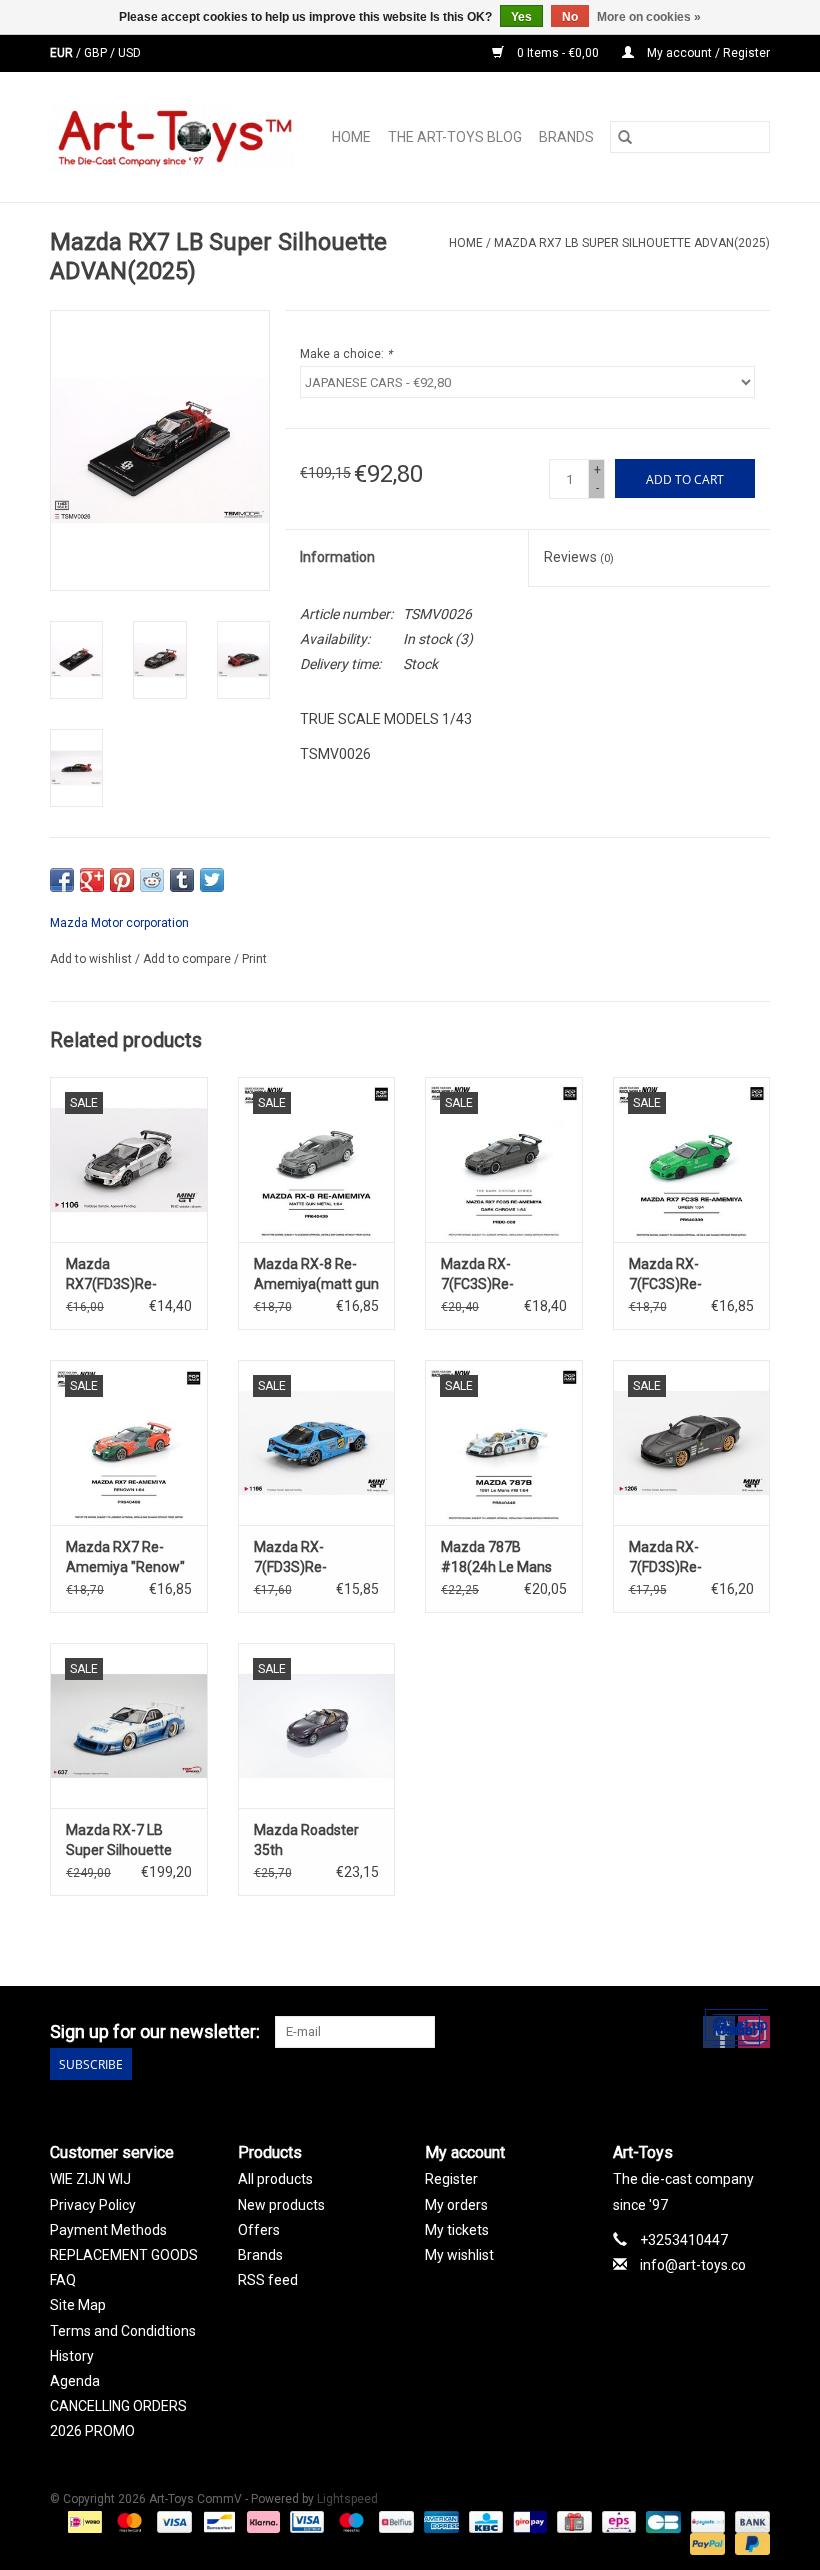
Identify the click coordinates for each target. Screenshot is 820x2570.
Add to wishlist (92, 959)
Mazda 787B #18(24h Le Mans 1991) (496, 1558)
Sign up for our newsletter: (155, 2031)
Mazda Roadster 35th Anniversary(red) (307, 1841)
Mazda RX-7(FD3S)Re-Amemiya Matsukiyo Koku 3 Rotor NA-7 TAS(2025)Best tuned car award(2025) (684, 1558)
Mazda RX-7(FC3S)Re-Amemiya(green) (683, 1275)
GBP (97, 53)
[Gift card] (572, 2521)
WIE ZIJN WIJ (90, 2179)
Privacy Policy (93, 2205)
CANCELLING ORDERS (118, 2406)
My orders (456, 2205)
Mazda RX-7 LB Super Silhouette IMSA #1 (119, 1841)
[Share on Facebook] (62, 880)
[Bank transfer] (749, 2521)
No (570, 17)
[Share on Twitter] (212, 880)
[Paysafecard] (706, 2521)
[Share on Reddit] (152, 880)
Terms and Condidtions (123, 2331)
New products (281, 2205)
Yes (521, 17)
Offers (259, 2230)
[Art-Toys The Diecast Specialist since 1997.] (178, 137)
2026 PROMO (92, 2431)
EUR (63, 53)
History (72, 2356)
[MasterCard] (127, 2521)
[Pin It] (122, 880)
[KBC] (484, 2521)
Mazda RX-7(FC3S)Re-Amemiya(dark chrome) (488, 1275)
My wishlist (459, 2255)
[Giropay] (528, 2521)
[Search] (625, 137)
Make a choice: (346, 354)
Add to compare (188, 959)
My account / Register (707, 53)
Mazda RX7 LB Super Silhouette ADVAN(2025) (632, 243)
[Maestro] (349, 2521)
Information (337, 557)
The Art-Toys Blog (455, 137)
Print (254, 959)
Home (351, 137)
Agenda (75, 2381)
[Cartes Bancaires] (661, 2521)
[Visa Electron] (305, 2521)
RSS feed (268, 2280)
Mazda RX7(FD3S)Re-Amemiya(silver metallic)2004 (116, 1275)
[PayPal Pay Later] (749, 2543)
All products (275, 2179)
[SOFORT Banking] (261, 2521)
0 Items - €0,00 (558, 53)
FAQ (63, 2280)
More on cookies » (649, 17)
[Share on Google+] (92, 880)
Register (451, 2179)
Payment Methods (108, 2230)
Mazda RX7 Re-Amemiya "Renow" (125, 1557)
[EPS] (617, 2521)
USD (129, 53)
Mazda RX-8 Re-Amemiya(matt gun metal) (316, 1275)
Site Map (78, 2305)
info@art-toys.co (693, 2265)
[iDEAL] (83, 2521)
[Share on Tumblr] (182, 880)
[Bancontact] (217, 2521)
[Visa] (172, 2521)
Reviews (579, 557)
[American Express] (439, 2521)
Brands (566, 137)
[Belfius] (394, 2521)
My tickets (457, 2230)
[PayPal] (705, 2543)
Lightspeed (347, 2499)
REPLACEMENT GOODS (124, 2255)
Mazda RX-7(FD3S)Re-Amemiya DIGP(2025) (290, 1558)
